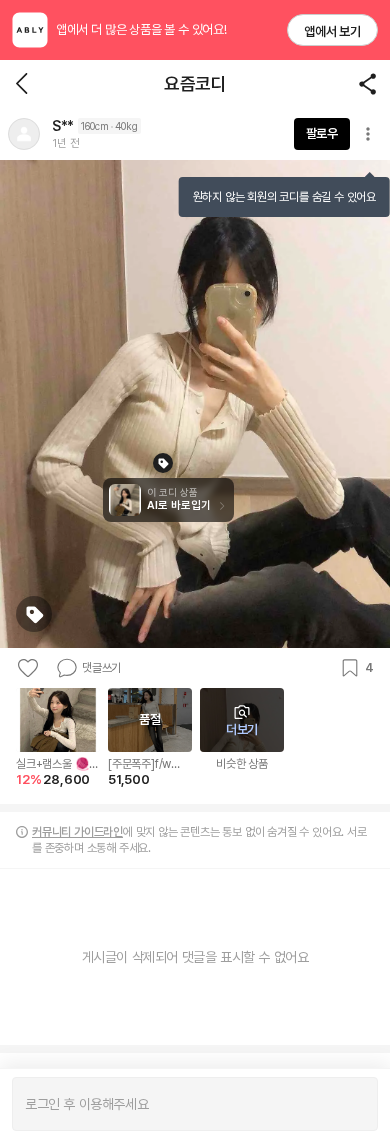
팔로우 (322, 133)
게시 (352, 1104)
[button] (24, 134)
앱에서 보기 (332, 31)
